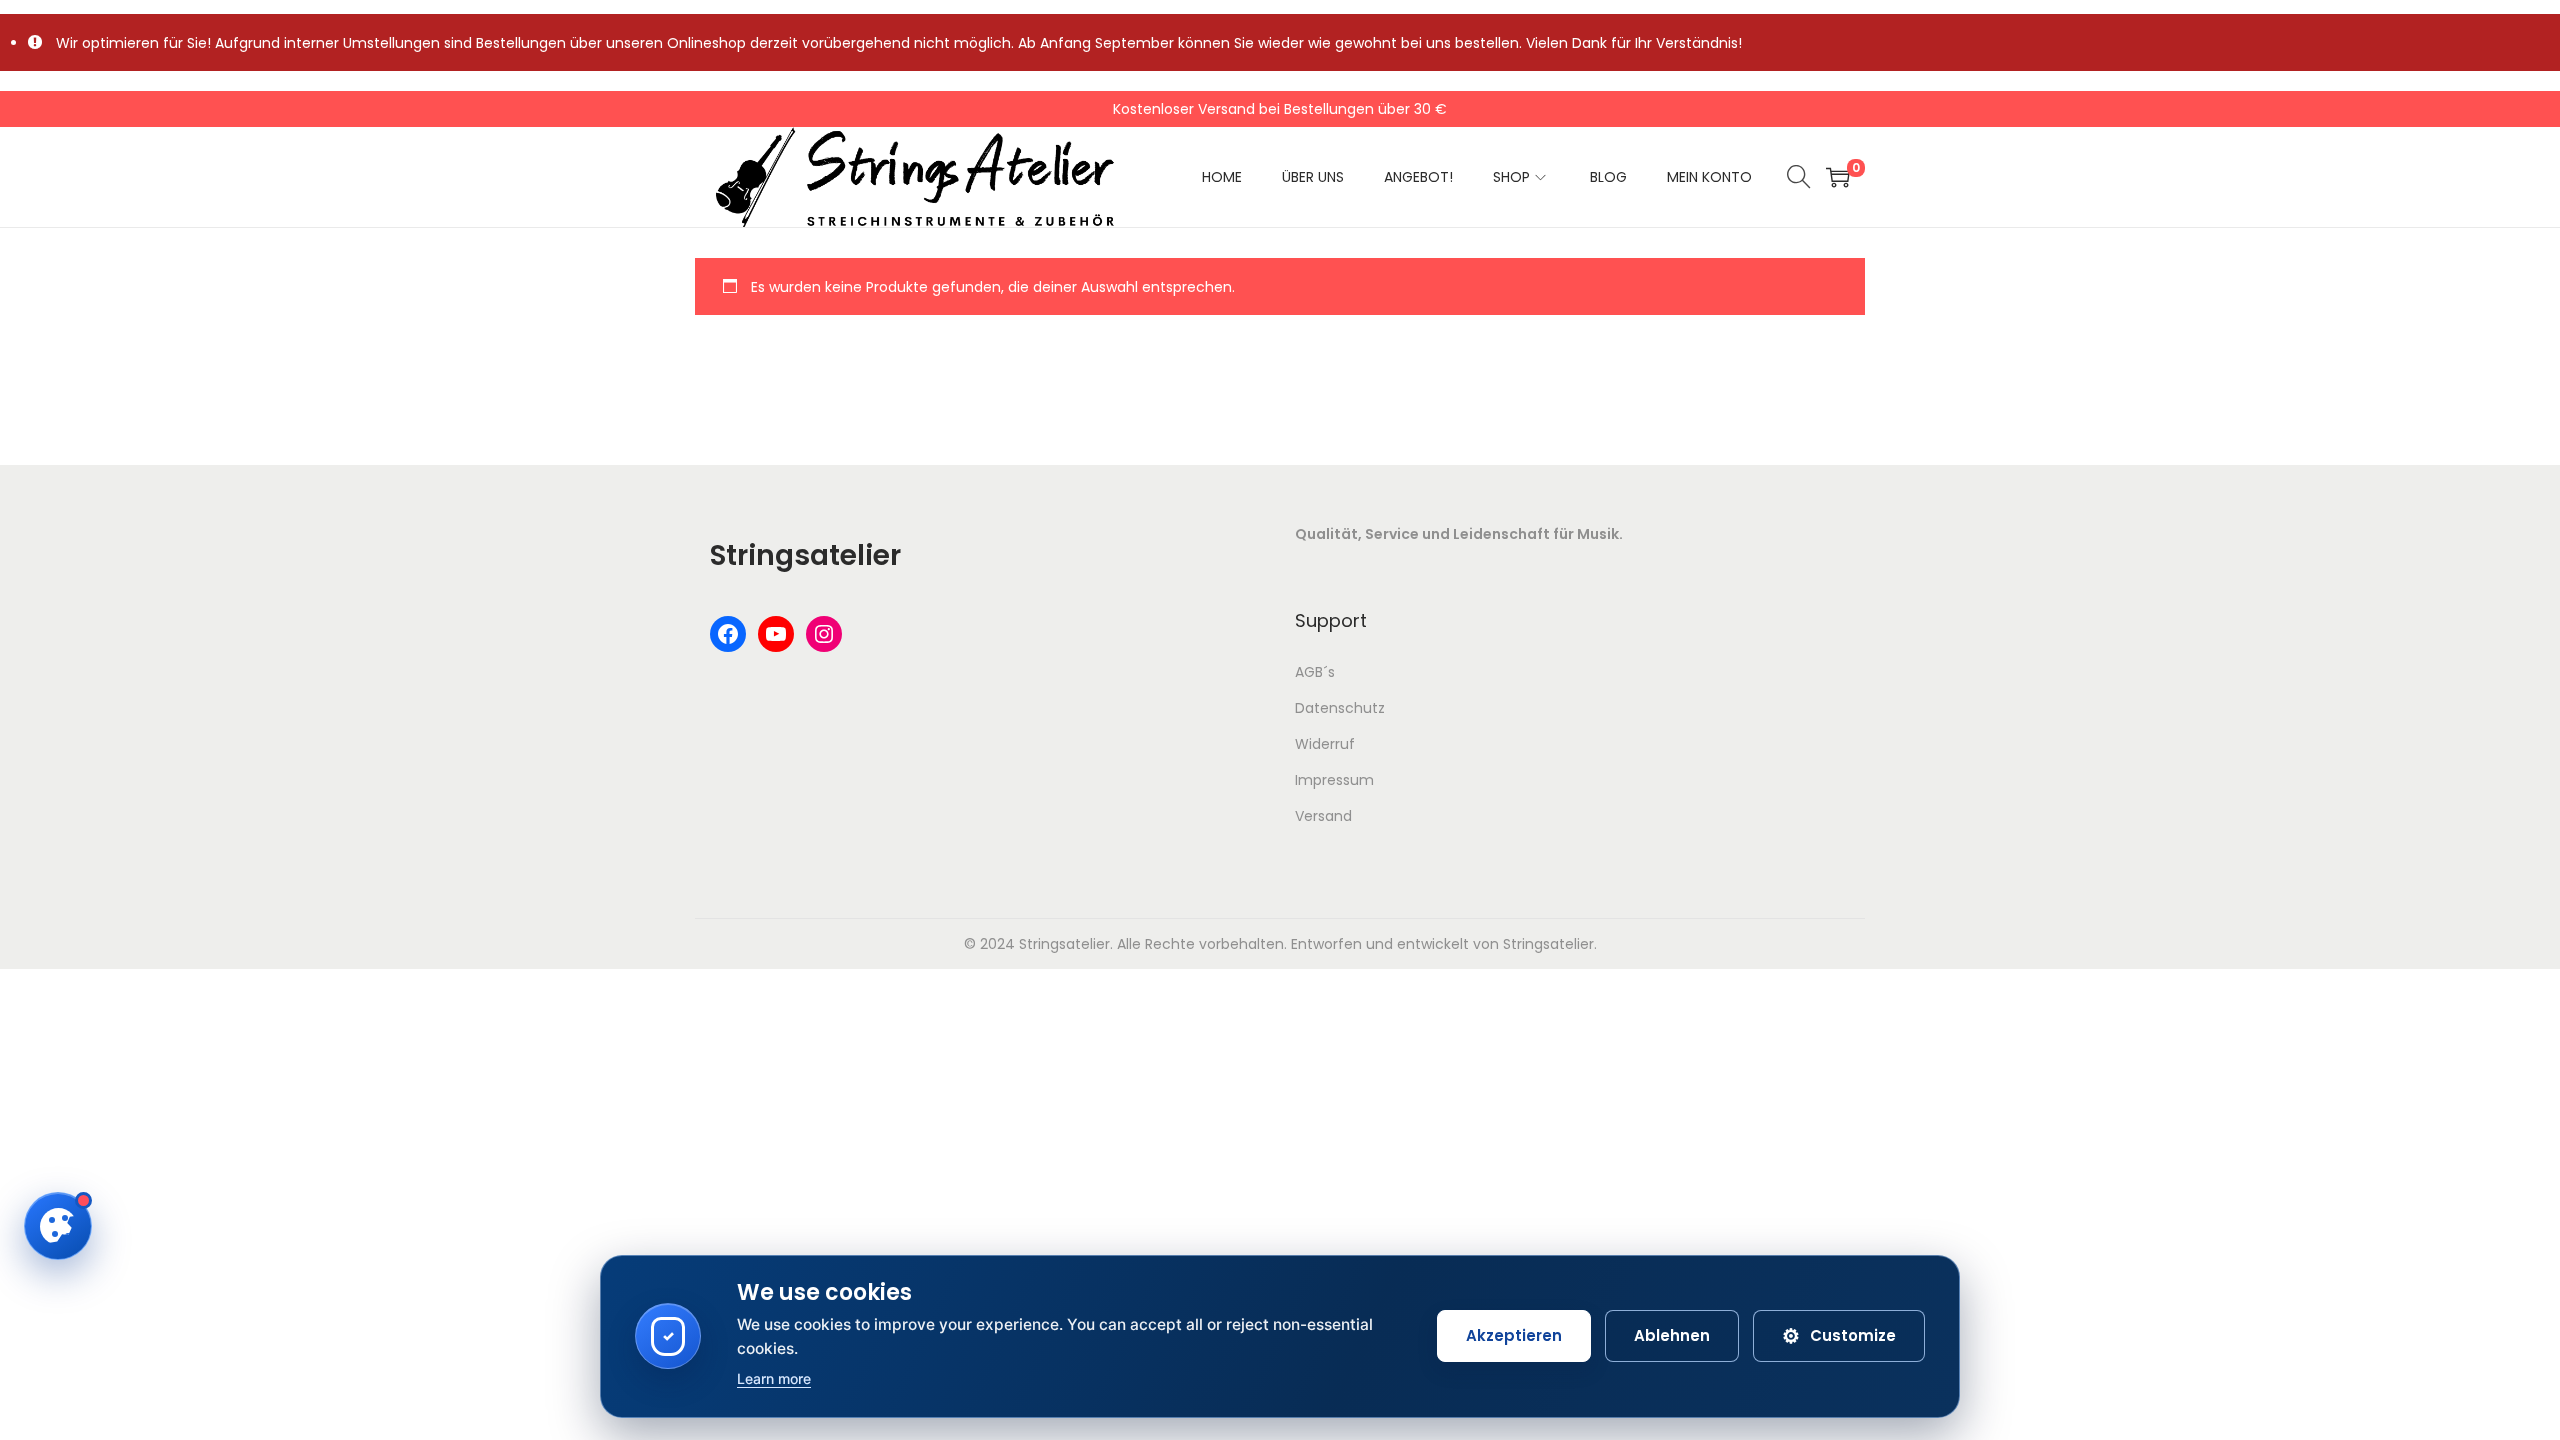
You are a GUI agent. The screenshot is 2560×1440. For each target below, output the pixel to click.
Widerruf (1325, 744)
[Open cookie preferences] (58, 1226)
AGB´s (1315, 672)
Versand (1323, 816)
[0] (1838, 177)
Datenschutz (1340, 708)
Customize (1839, 1336)
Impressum (1334, 780)
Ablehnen (1672, 1335)
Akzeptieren (1514, 1335)
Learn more (774, 1378)
